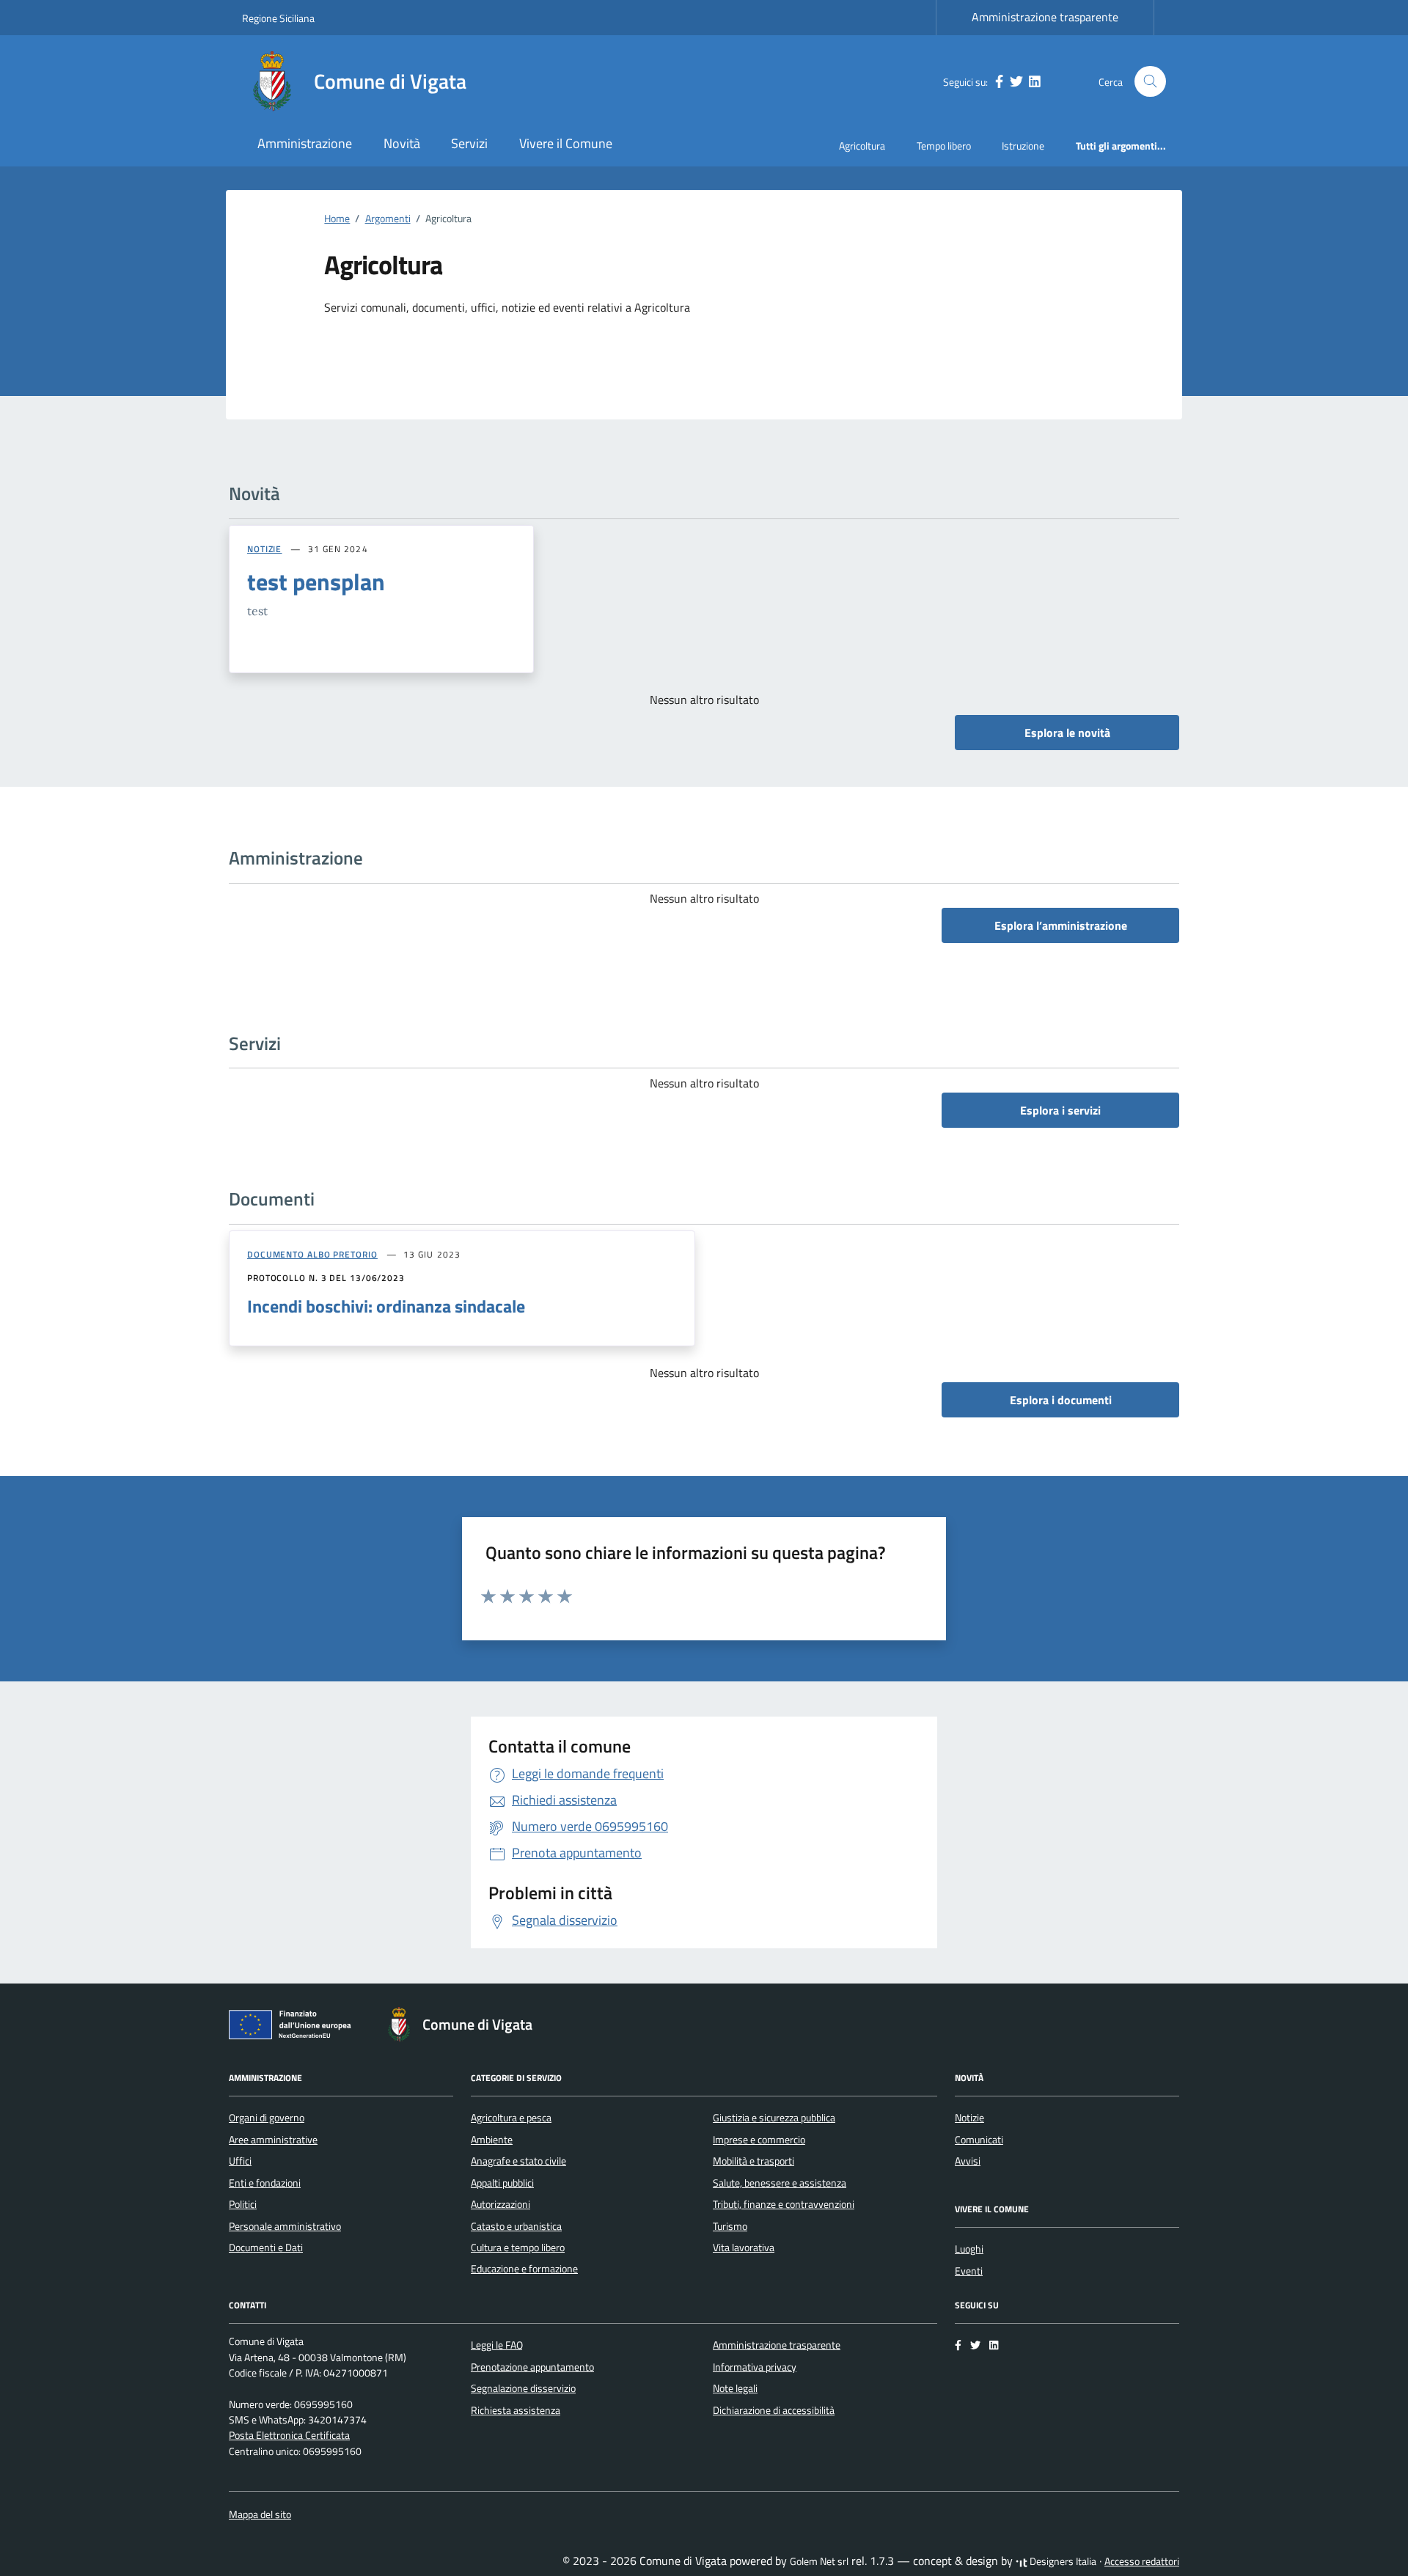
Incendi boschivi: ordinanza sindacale (386, 1306)
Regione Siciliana (278, 18)
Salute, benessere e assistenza (780, 2183)
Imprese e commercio (759, 2140)
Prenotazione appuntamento (532, 2367)
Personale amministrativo (285, 2226)
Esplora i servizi (1060, 1110)
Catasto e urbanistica (516, 2226)
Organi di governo (267, 2118)
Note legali (735, 2388)
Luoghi (969, 2249)
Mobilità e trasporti (753, 2161)
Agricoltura (862, 146)
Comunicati (979, 2140)
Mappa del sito (260, 2514)
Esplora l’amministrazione (1061, 925)
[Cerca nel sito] (1150, 82)
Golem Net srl (819, 2561)
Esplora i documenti (1061, 1400)
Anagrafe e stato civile (518, 2161)
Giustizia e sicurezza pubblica (774, 2118)
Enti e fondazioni (265, 2183)
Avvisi (968, 2161)
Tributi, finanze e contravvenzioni (784, 2204)
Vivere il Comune (566, 143)
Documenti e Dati (266, 2247)
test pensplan (316, 581)
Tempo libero (944, 146)
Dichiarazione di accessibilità (774, 2410)
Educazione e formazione (524, 2269)
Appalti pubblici (502, 2183)
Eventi (969, 2271)
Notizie (969, 2118)
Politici (243, 2204)
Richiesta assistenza (516, 2410)
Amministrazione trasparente (1045, 17)
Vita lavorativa (744, 2247)
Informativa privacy (755, 2367)
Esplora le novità (1067, 733)
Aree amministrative (273, 2140)
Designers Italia (1062, 2561)
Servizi (469, 143)
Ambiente (492, 2140)
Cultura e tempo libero (518, 2247)
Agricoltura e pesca (511, 2118)
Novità (402, 143)
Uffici (240, 2161)
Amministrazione (305, 143)
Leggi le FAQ (497, 2345)
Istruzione (1023, 146)
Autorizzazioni (500, 2204)
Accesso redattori (1142, 2561)
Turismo (730, 2226)
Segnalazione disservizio (523, 2388)
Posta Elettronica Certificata (289, 2435)
